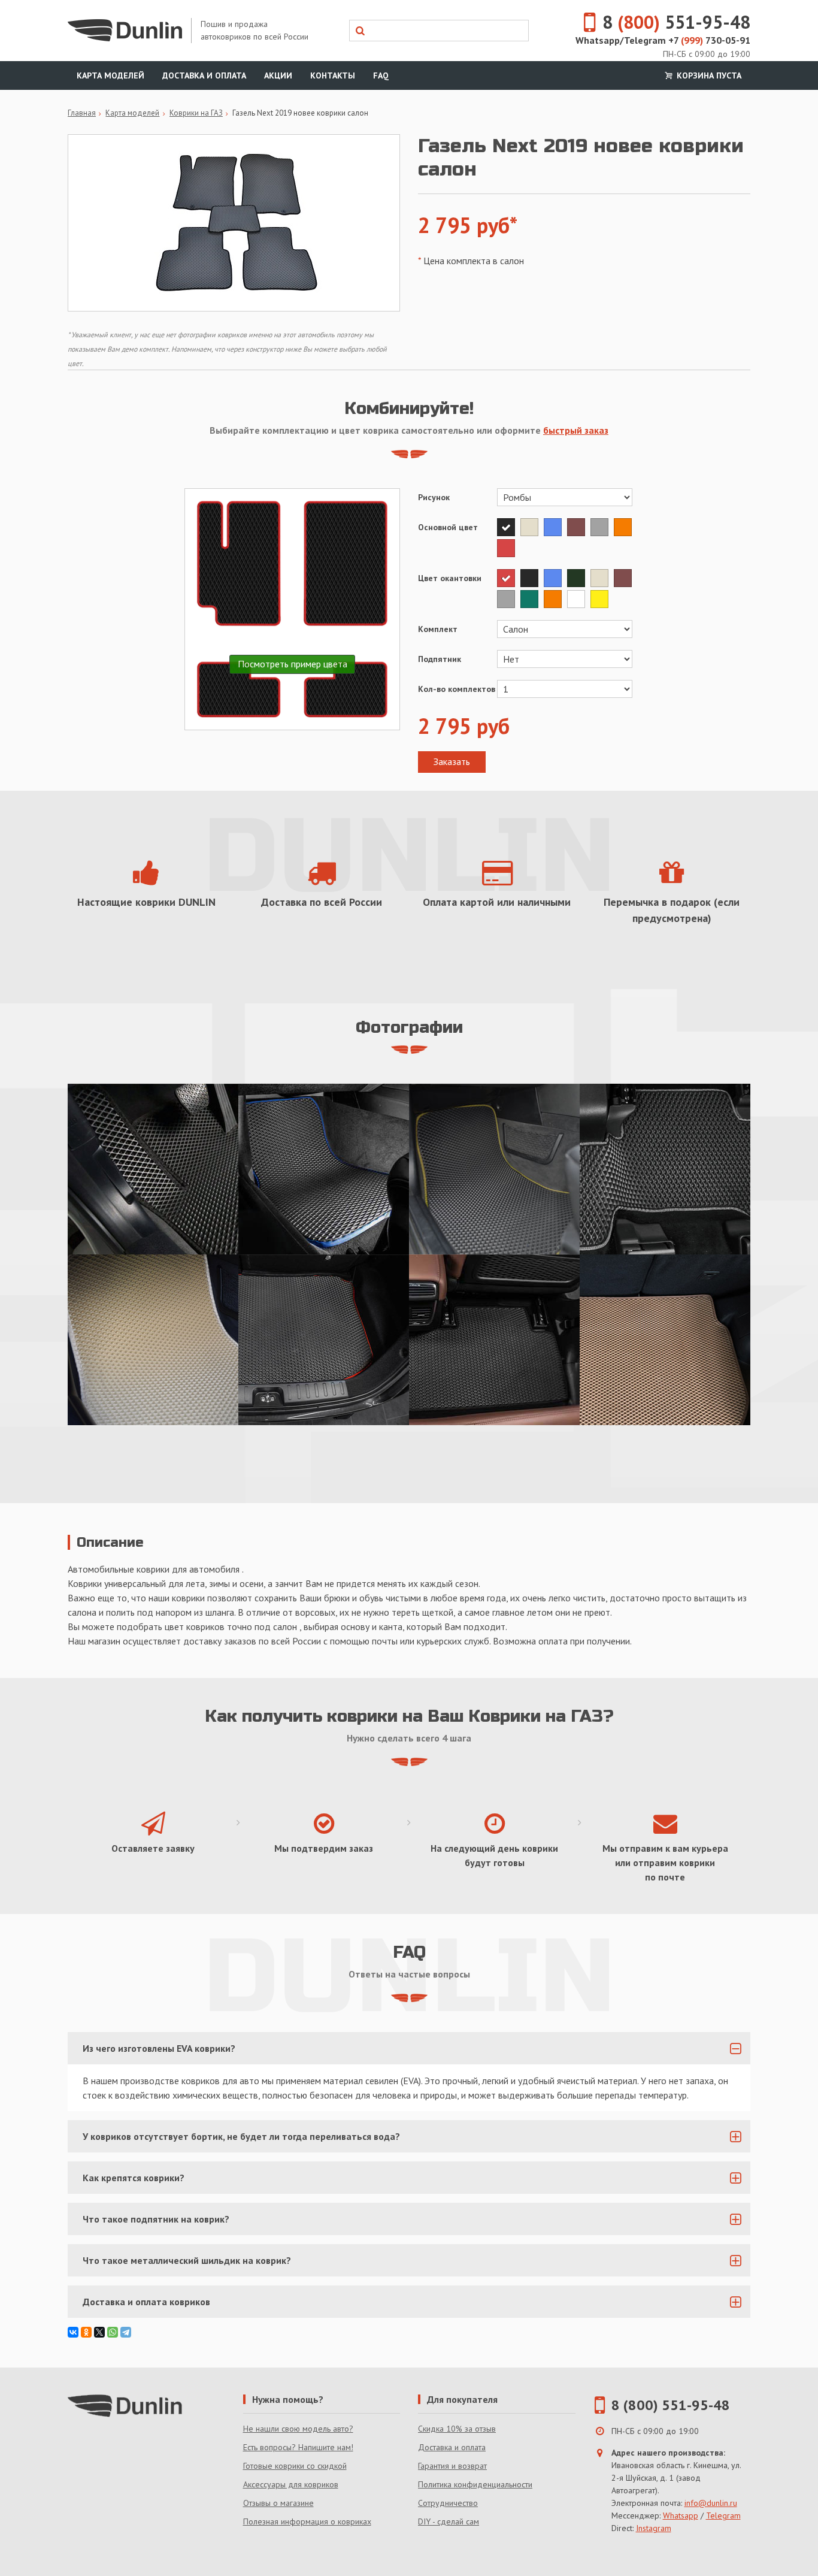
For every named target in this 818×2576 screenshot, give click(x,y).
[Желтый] (601, 599)
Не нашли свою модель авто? (298, 2429)
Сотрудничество (448, 2503)
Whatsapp (681, 2515)
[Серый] (602, 527)
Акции (278, 75)
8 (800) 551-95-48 (671, 2405)
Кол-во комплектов (457, 689)
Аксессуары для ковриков (291, 2484)
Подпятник (440, 659)
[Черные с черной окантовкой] (494, 1340)
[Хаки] (579, 578)
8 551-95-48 (676, 22)
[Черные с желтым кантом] (494, 1169)
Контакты (333, 75)
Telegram (723, 2515)
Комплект (438, 629)
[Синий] (555, 527)
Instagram (654, 2528)
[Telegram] (126, 2332)
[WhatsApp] (113, 2332)
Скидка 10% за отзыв (457, 2429)
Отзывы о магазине (278, 2503)
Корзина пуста (708, 75)
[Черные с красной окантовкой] (324, 1340)
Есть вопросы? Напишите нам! (298, 2447)
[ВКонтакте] (73, 2332)
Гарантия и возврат (452, 2466)
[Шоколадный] (579, 527)
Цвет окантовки (450, 578)
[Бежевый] (532, 527)
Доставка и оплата (204, 75)
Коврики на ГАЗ (196, 113)
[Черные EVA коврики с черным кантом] (153, 1169)
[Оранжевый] (624, 527)
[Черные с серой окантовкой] (665, 1169)
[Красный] (508, 548)
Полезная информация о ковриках (307, 2521)
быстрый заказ (576, 430)
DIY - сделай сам (449, 2521)
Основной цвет (448, 527)
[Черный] (509, 527)
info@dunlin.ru (711, 2503)
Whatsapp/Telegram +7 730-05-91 (663, 40)
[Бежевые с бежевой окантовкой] (153, 1340)
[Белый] (579, 599)
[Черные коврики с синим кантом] (324, 1169)
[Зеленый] (532, 599)
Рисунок (434, 497)
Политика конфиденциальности (475, 2484)
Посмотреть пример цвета (293, 664)
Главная (82, 113)
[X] (99, 2332)
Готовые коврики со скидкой (295, 2466)
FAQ (381, 75)
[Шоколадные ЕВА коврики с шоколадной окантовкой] (665, 1340)
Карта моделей (110, 75)
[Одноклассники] (86, 2332)
